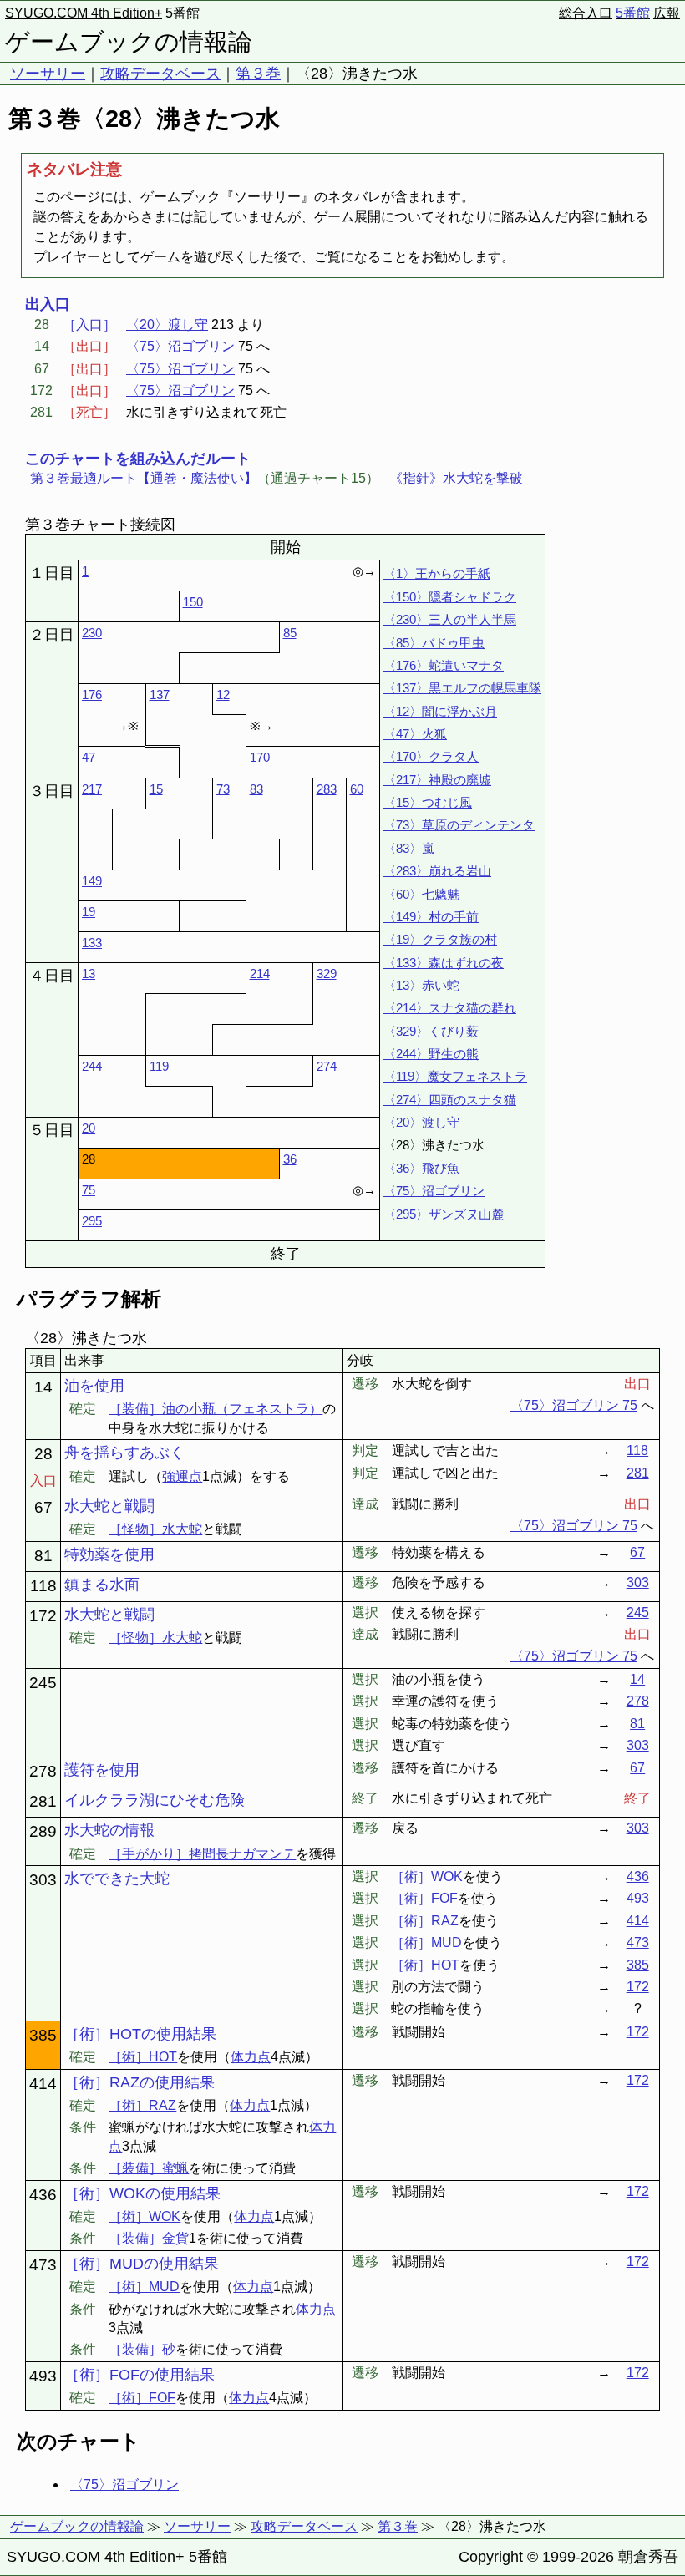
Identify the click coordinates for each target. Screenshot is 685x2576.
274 (327, 1066)
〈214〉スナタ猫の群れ (450, 1008)
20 (89, 1128)
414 (638, 1921)
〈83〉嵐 (409, 848)
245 (638, 1613)
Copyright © (498, 2557)
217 (92, 789)
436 (638, 1876)
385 (638, 1965)
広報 (667, 13)
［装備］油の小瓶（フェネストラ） (216, 1409)
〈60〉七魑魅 (421, 894)
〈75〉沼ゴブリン (180, 346)
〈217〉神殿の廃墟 (437, 780)
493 (638, 1898)
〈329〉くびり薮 (431, 1031)
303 (638, 1582)
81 (637, 1724)
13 (89, 974)
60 (357, 789)
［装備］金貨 (149, 2238)
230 (92, 633)
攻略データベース (160, 74)
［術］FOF (142, 2398)
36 (290, 1159)
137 (160, 695)
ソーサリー (48, 74)
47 (89, 757)
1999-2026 (578, 2557)
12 (223, 695)
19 (89, 912)
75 (89, 1190)
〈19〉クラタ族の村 (440, 939)
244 (92, 1066)
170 (260, 757)
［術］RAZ (142, 2105)
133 (92, 943)
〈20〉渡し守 (167, 325)
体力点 (251, 2057)
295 (92, 1221)
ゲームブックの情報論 (129, 42)
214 (260, 974)
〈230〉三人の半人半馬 (450, 619)
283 (327, 789)
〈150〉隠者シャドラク (450, 597)
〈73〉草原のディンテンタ (459, 825)
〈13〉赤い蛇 (421, 985)
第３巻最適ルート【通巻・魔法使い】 (144, 478)
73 (223, 789)
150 (193, 602)
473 (638, 1942)
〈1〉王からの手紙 (437, 573)
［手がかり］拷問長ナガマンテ (202, 1854)
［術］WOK (145, 2216)
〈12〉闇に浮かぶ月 (440, 711)
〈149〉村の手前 (431, 917)
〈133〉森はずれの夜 (444, 963)
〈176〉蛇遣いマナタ (444, 665)
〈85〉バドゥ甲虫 (434, 643)
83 (256, 789)
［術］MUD (144, 2287)
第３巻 (258, 74)
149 (92, 881)
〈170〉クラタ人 (431, 756)
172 (638, 1987)
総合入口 (586, 13)
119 (159, 1066)
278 (638, 1701)
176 (92, 695)
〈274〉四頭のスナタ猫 (450, 1100)
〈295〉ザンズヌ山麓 (444, 1214)
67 (637, 1552)
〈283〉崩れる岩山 (437, 871)
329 (327, 974)
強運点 (182, 1476)
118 (637, 1450)
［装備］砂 (142, 2349)
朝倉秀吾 (648, 2557)
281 (638, 1473)
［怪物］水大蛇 (155, 1529)
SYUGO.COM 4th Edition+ (84, 13)
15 (156, 789)
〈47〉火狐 (415, 734)
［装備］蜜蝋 (149, 2168)
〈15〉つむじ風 (428, 802)
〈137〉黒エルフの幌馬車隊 (462, 688)
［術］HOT (143, 2057)
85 (290, 633)
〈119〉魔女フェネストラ (455, 1076)
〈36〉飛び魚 (421, 1168)
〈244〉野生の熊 (431, 1054)
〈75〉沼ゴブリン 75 (574, 1405)
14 (637, 1679)
